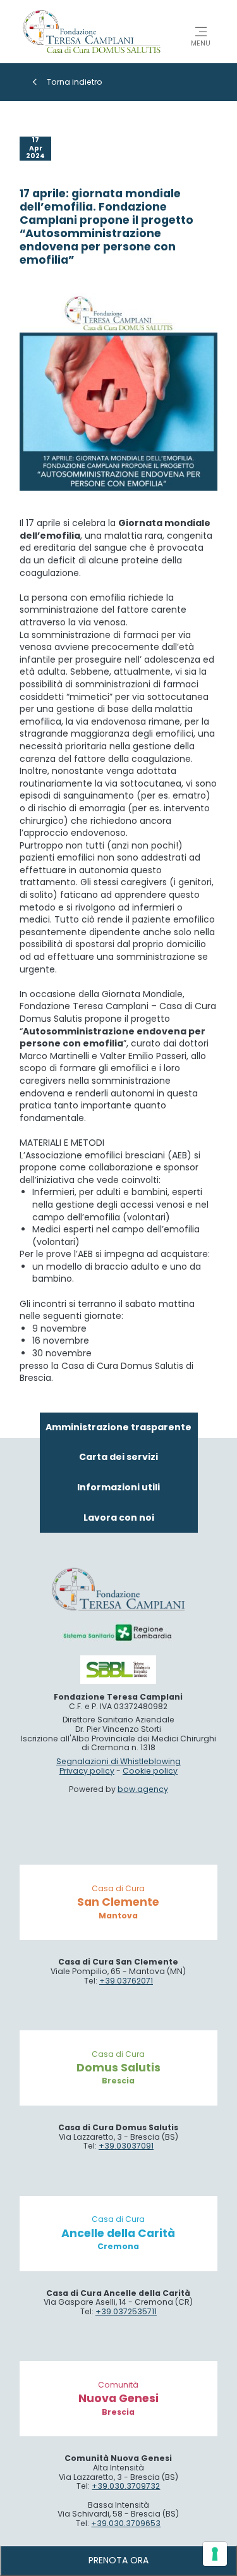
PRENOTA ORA (118, 2560)
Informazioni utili (118, 1487)
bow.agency (143, 1789)
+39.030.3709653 (126, 2523)
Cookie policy (150, 1771)
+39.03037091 (126, 2146)
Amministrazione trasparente (118, 1427)
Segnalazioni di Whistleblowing (118, 1761)
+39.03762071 (126, 1981)
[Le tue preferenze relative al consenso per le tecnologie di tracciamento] (215, 2554)
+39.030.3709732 (126, 2486)
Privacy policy (87, 1771)
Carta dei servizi (118, 1457)
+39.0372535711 (126, 2311)
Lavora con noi (119, 1518)
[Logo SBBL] (118, 1670)
